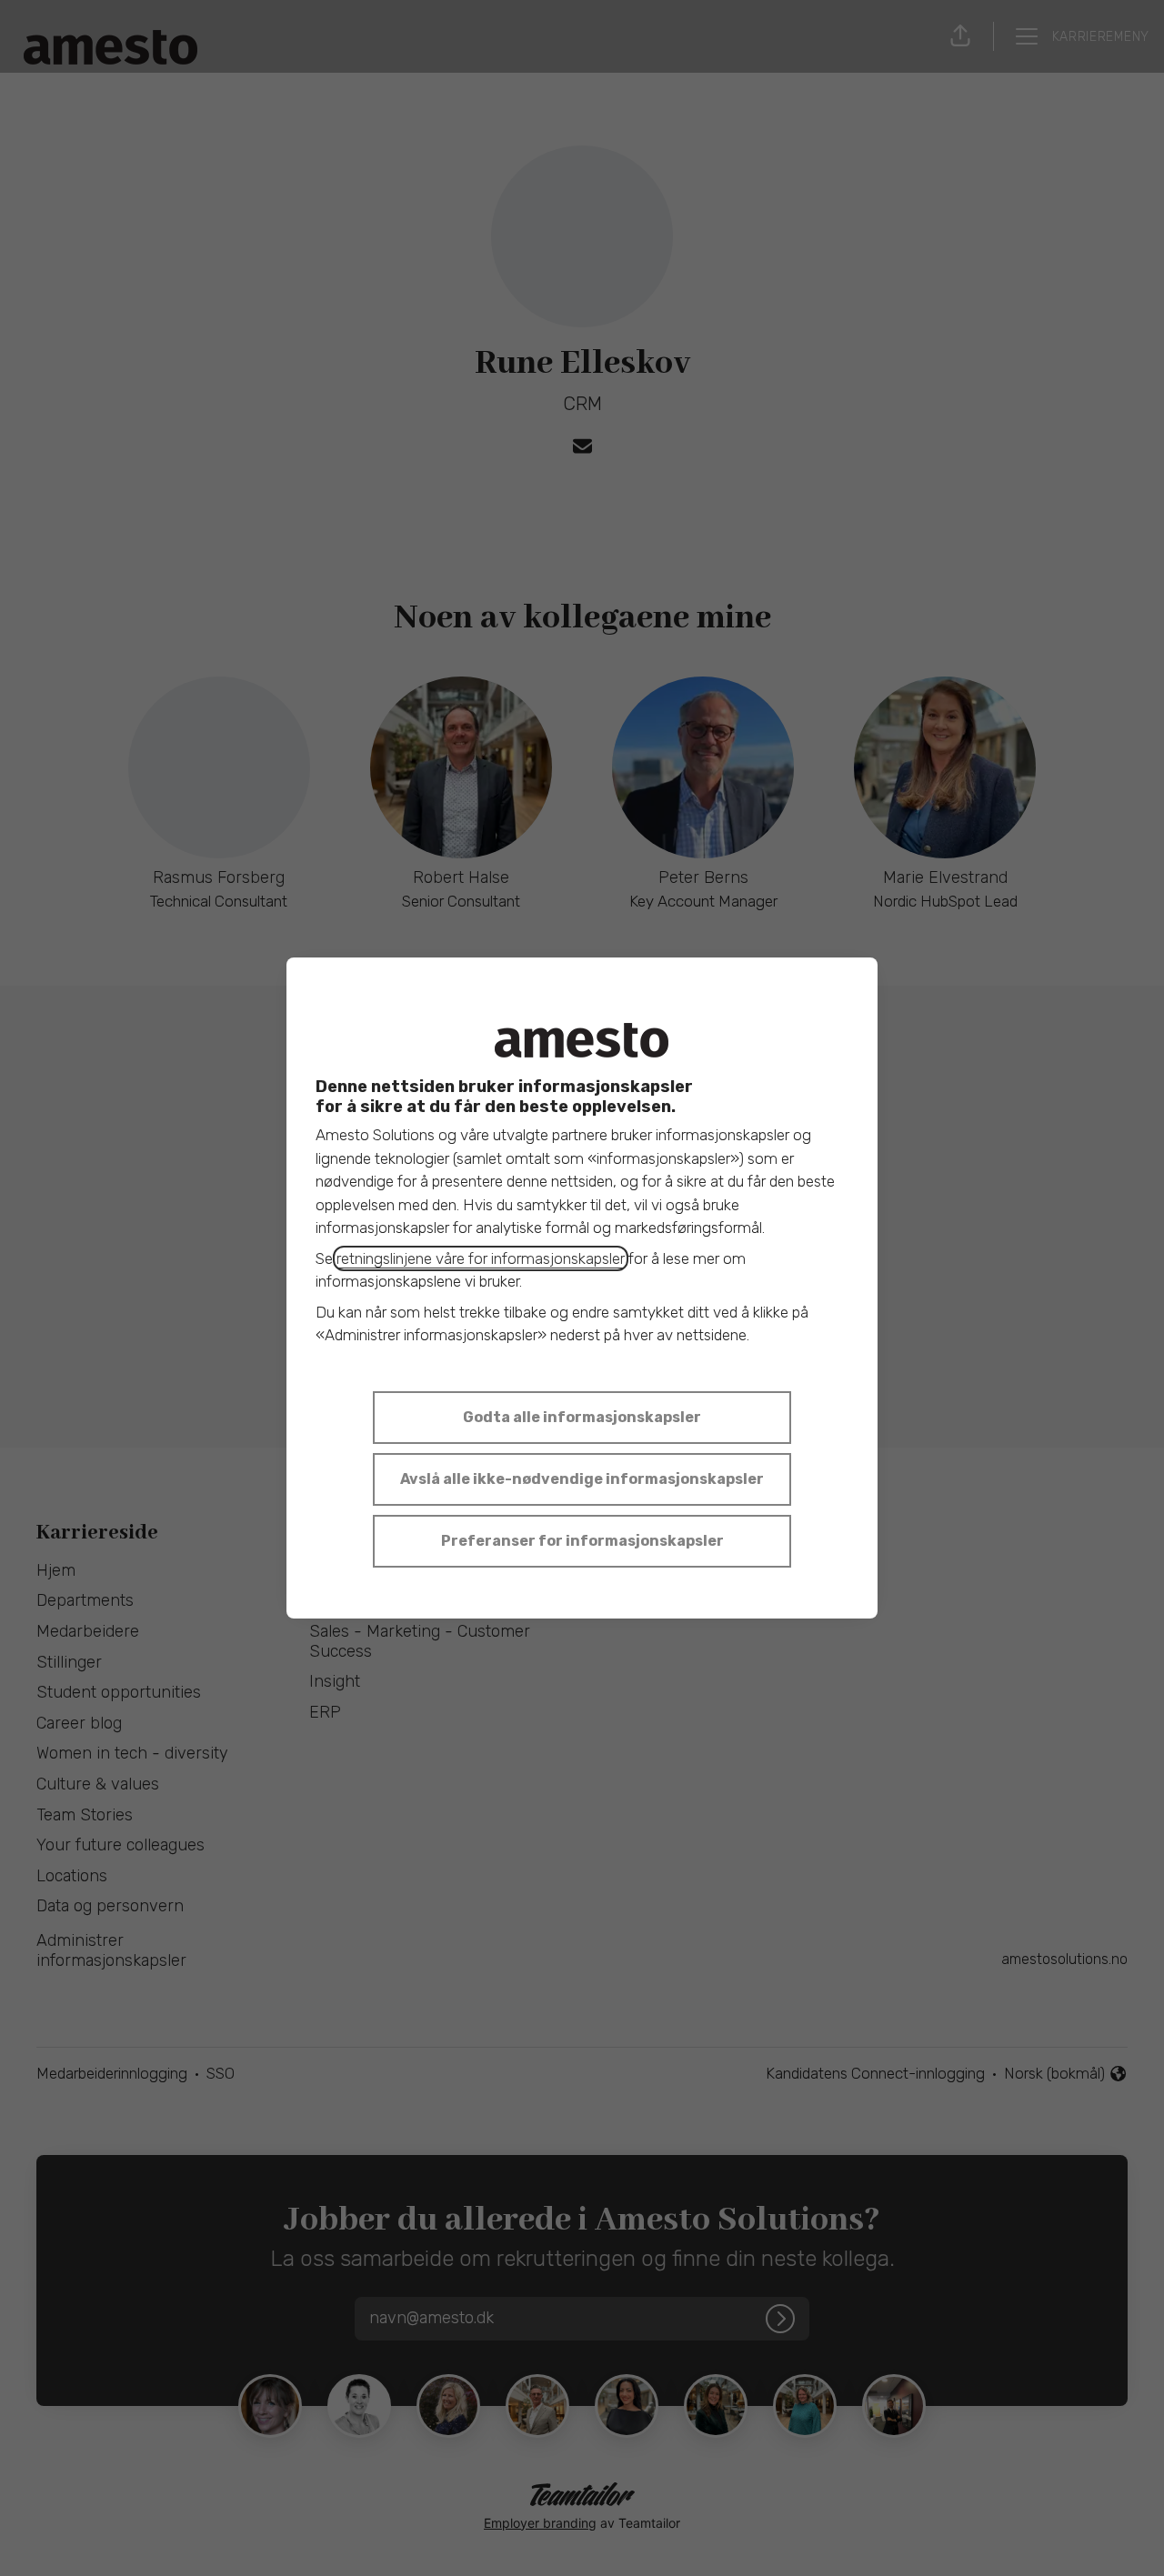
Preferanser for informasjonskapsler (582, 1541)
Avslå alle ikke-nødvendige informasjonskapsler (582, 1479)
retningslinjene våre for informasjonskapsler (481, 1258)
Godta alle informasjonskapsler (582, 1417)
